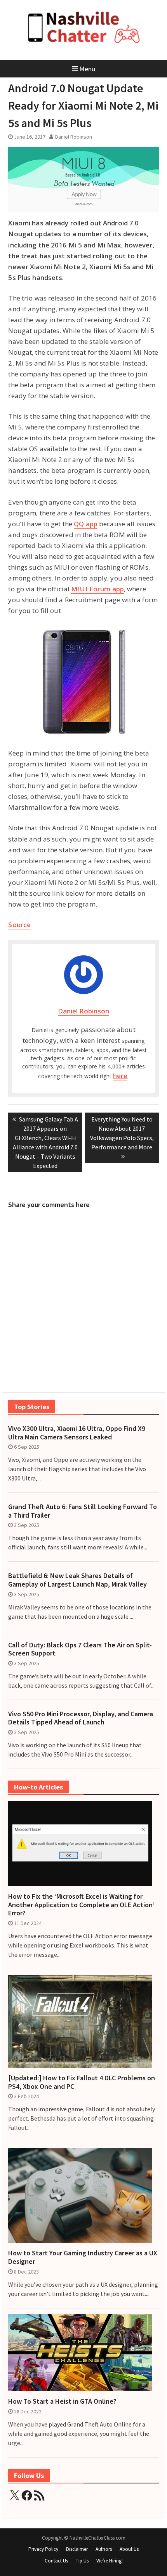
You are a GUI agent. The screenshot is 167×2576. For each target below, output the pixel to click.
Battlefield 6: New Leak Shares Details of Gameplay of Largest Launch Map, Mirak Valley (77, 1580)
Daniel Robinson (74, 137)
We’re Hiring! (110, 2561)
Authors (104, 2549)
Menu (87, 69)
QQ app (86, 524)
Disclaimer (77, 2549)
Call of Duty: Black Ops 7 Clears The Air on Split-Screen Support (80, 1649)
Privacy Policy (43, 2549)
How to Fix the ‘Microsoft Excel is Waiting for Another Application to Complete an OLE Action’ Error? (81, 1905)
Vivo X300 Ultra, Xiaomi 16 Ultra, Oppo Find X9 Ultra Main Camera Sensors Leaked (77, 1433)
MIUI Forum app (97, 589)
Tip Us (82, 2561)
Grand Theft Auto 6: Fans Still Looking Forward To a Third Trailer (83, 1511)
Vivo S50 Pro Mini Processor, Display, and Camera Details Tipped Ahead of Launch (81, 1718)
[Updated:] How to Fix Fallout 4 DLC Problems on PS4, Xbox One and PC (82, 2082)
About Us (129, 2549)
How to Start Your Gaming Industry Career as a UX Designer (83, 2257)
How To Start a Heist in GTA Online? (62, 2401)
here (120, 1076)
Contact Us (56, 2561)
